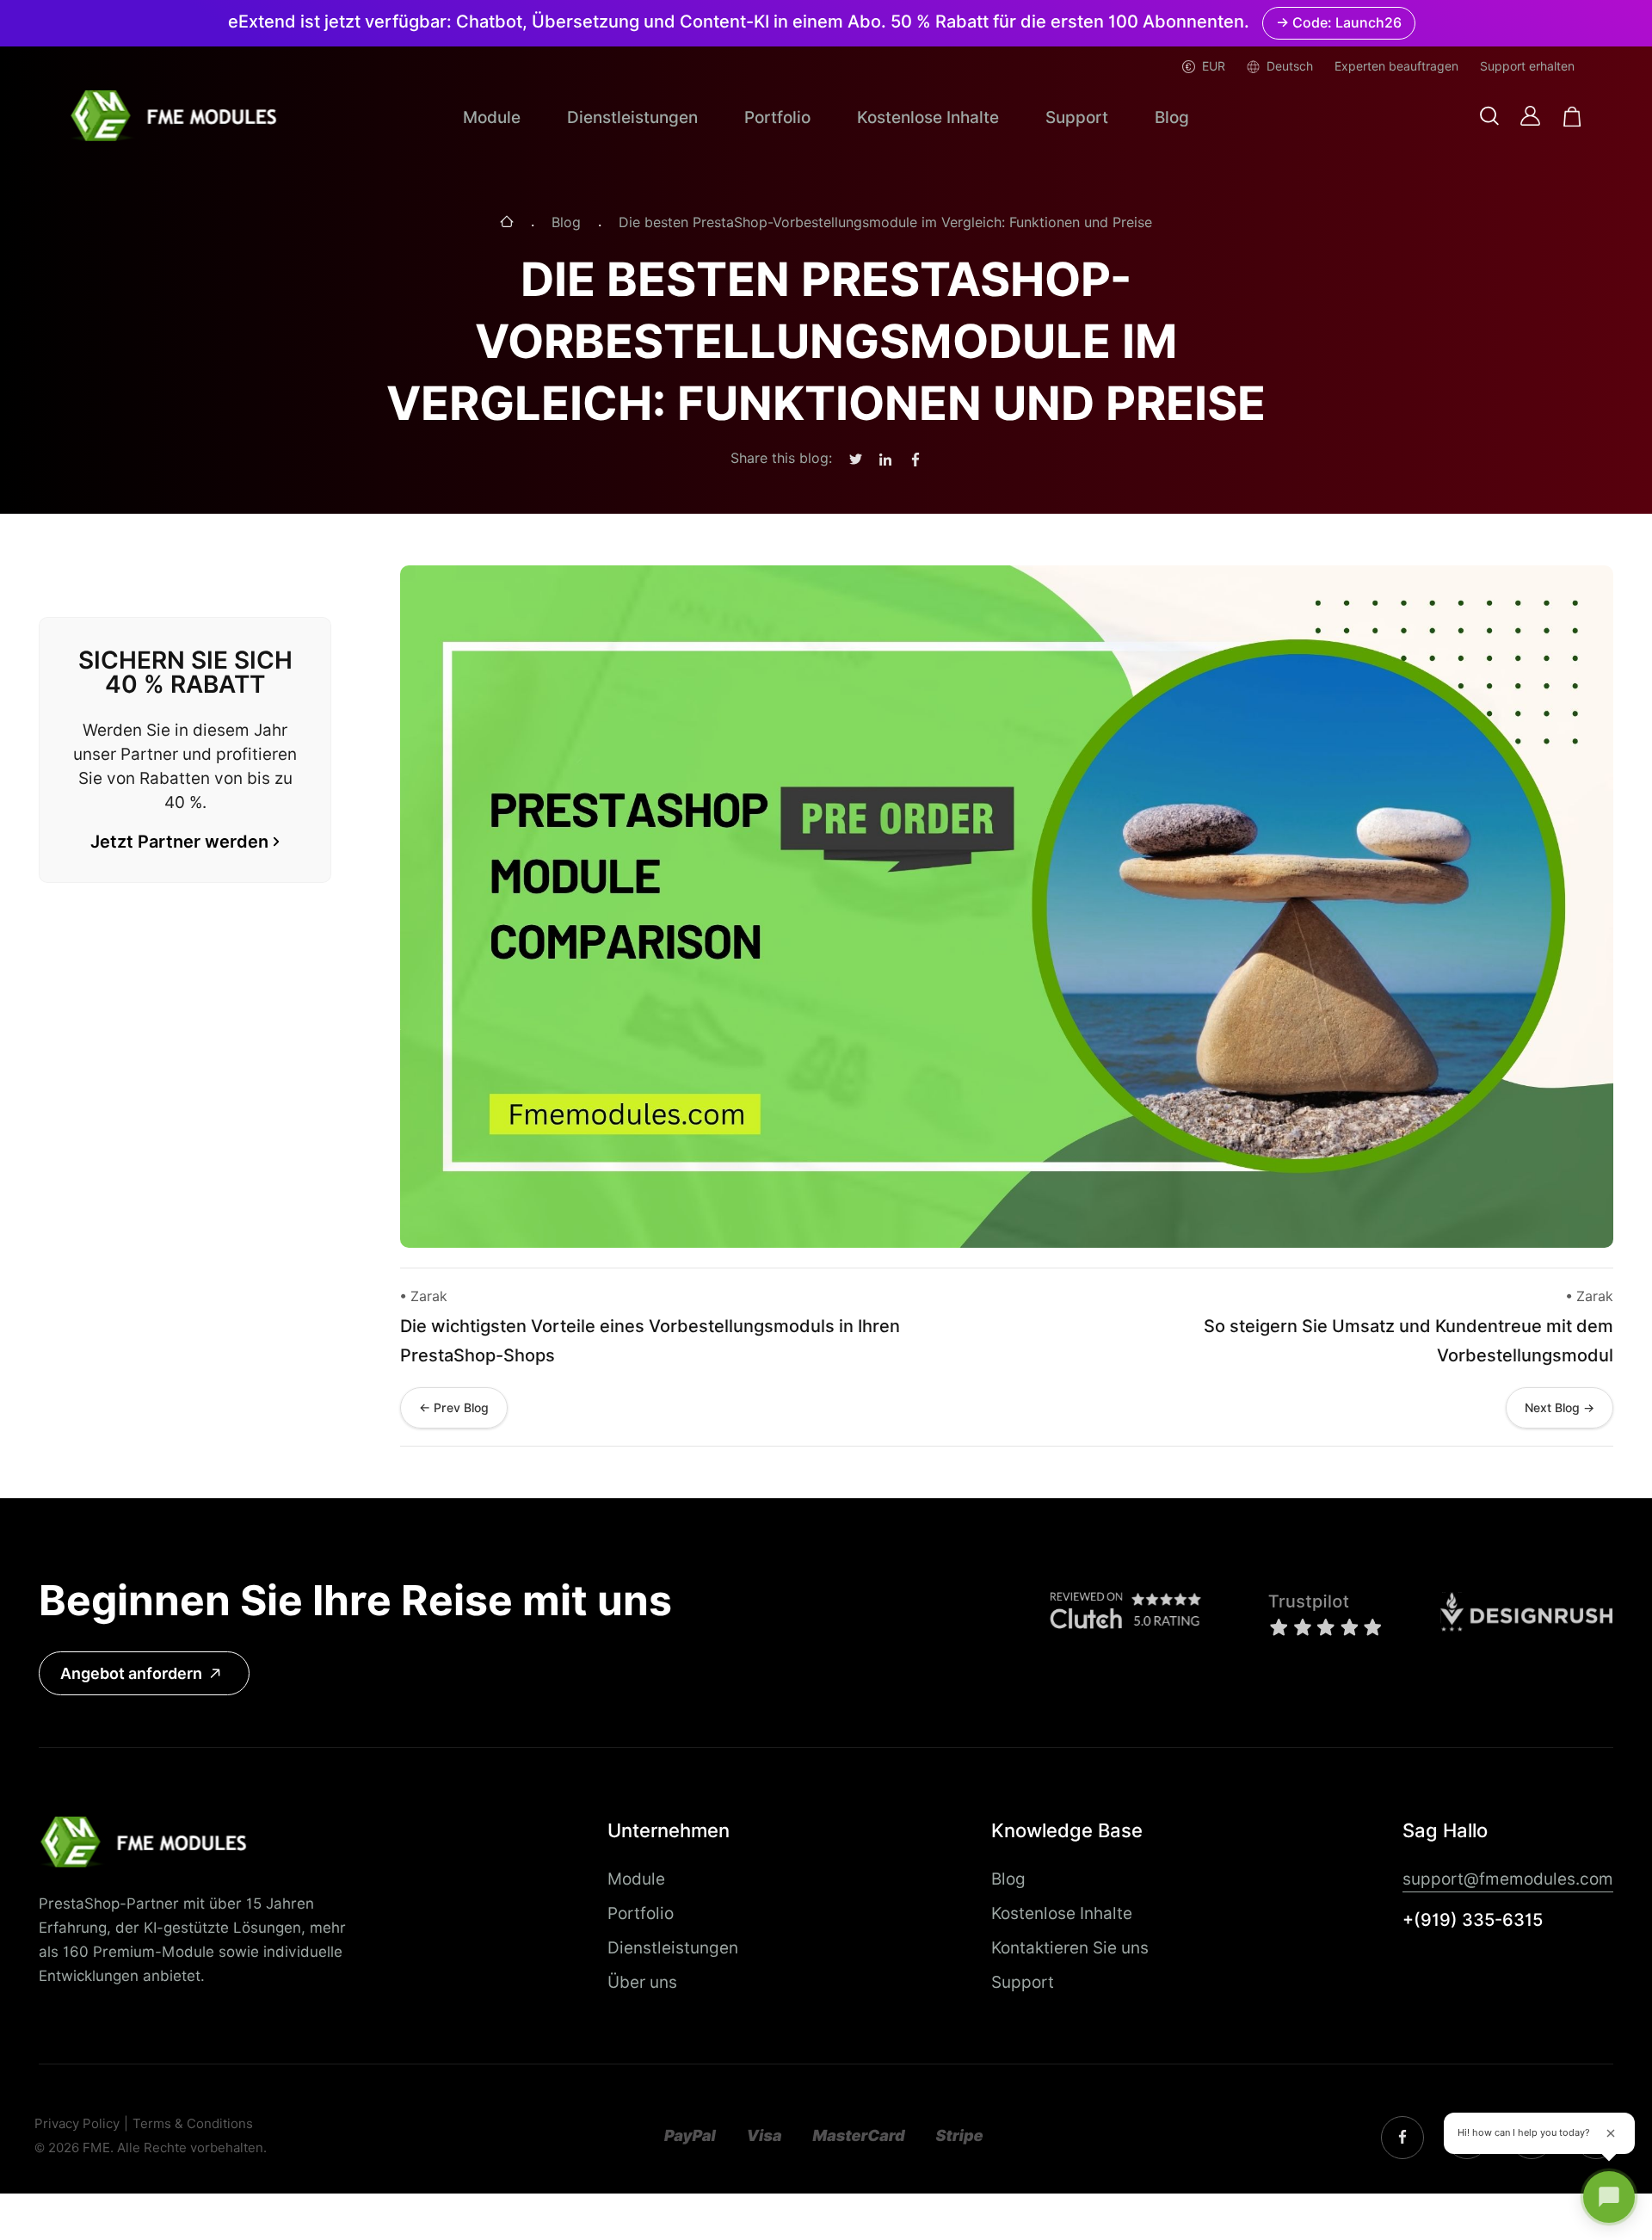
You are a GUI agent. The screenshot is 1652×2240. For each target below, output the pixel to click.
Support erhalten (1527, 66)
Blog (1172, 117)
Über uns (642, 1982)
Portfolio (777, 117)
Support (1077, 117)
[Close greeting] (1611, 2133)
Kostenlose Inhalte (928, 117)
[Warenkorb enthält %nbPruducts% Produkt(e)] (1572, 117)
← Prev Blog (454, 1408)
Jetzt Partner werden (179, 842)
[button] (1489, 117)
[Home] (507, 223)
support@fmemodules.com (1508, 1879)
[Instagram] (1402, 2138)
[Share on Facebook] (915, 460)
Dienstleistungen (632, 117)
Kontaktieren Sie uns (1070, 1947)
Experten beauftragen (1396, 66)
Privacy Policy (77, 2124)
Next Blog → (1560, 1408)
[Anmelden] (1530, 116)
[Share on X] (856, 460)
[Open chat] (1609, 2197)
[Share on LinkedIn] (885, 460)
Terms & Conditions (193, 2124)
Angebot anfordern (131, 1673)
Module (492, 117)
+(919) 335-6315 (1473, 1920)
